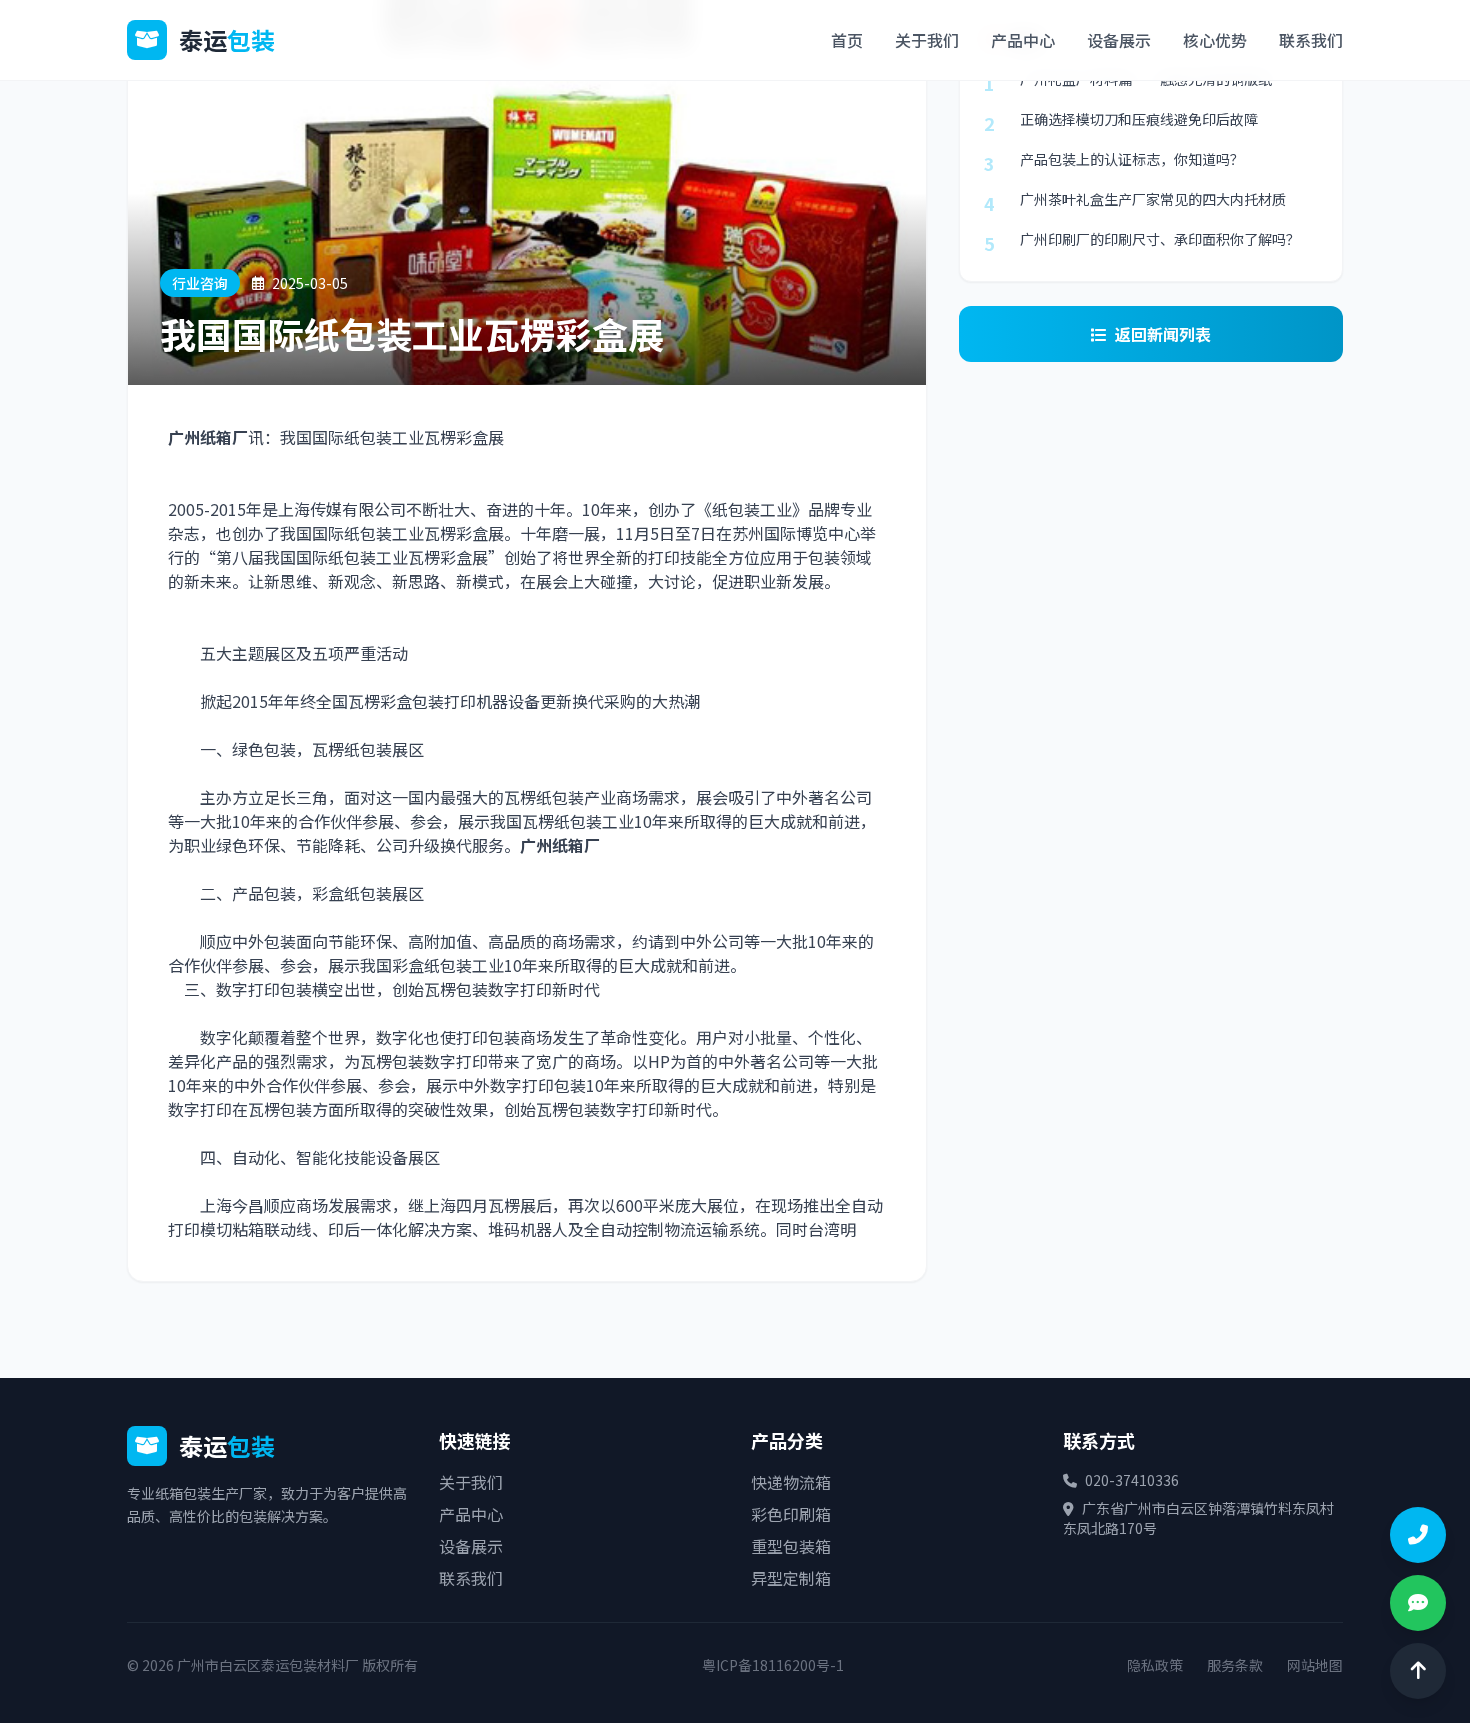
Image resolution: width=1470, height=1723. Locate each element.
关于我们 (927, 40)
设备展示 (1119, 40)
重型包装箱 (791, 1546)
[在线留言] (1418, 1603)
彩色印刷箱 (791, 1514)
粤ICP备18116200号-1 (773, 1665)
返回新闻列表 (1163, 334)
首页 (847, 40)
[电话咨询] (1418, 1535)
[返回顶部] (1418, 1671)
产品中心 (1023, 40)
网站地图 (1315, 1665)
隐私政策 (1155, 1665)
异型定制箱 (791, 1578)
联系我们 (1311, 40)
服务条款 (1235, 1665)
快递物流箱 (791, 1482)
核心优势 (1215, 40)
